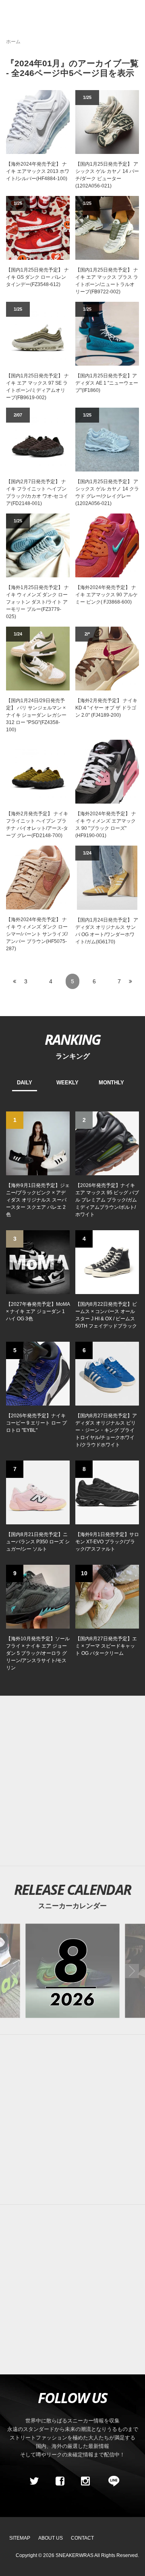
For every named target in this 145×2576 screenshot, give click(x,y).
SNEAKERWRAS (75, 2555)
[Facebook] (60, 2481)
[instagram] (85, 2481)
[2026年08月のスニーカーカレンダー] (72, 1971)
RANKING (72, 1039)
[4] (107, 1262)
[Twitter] (34, 2481)
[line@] (111, 2481)
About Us (51, 2538)
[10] (107, 1596)
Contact (82, 2538)
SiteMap (20, 2538)
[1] (38, 1143)
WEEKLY (67, 1083)
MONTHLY (111, 1083)
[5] (38, 1373)
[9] (38, 1596)
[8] (107, 1492)
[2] (107, 1143)
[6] (107, 1373)
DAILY (25, 1083)
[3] (38, 1262)
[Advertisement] (72, 1781)
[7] (38, 1492)
